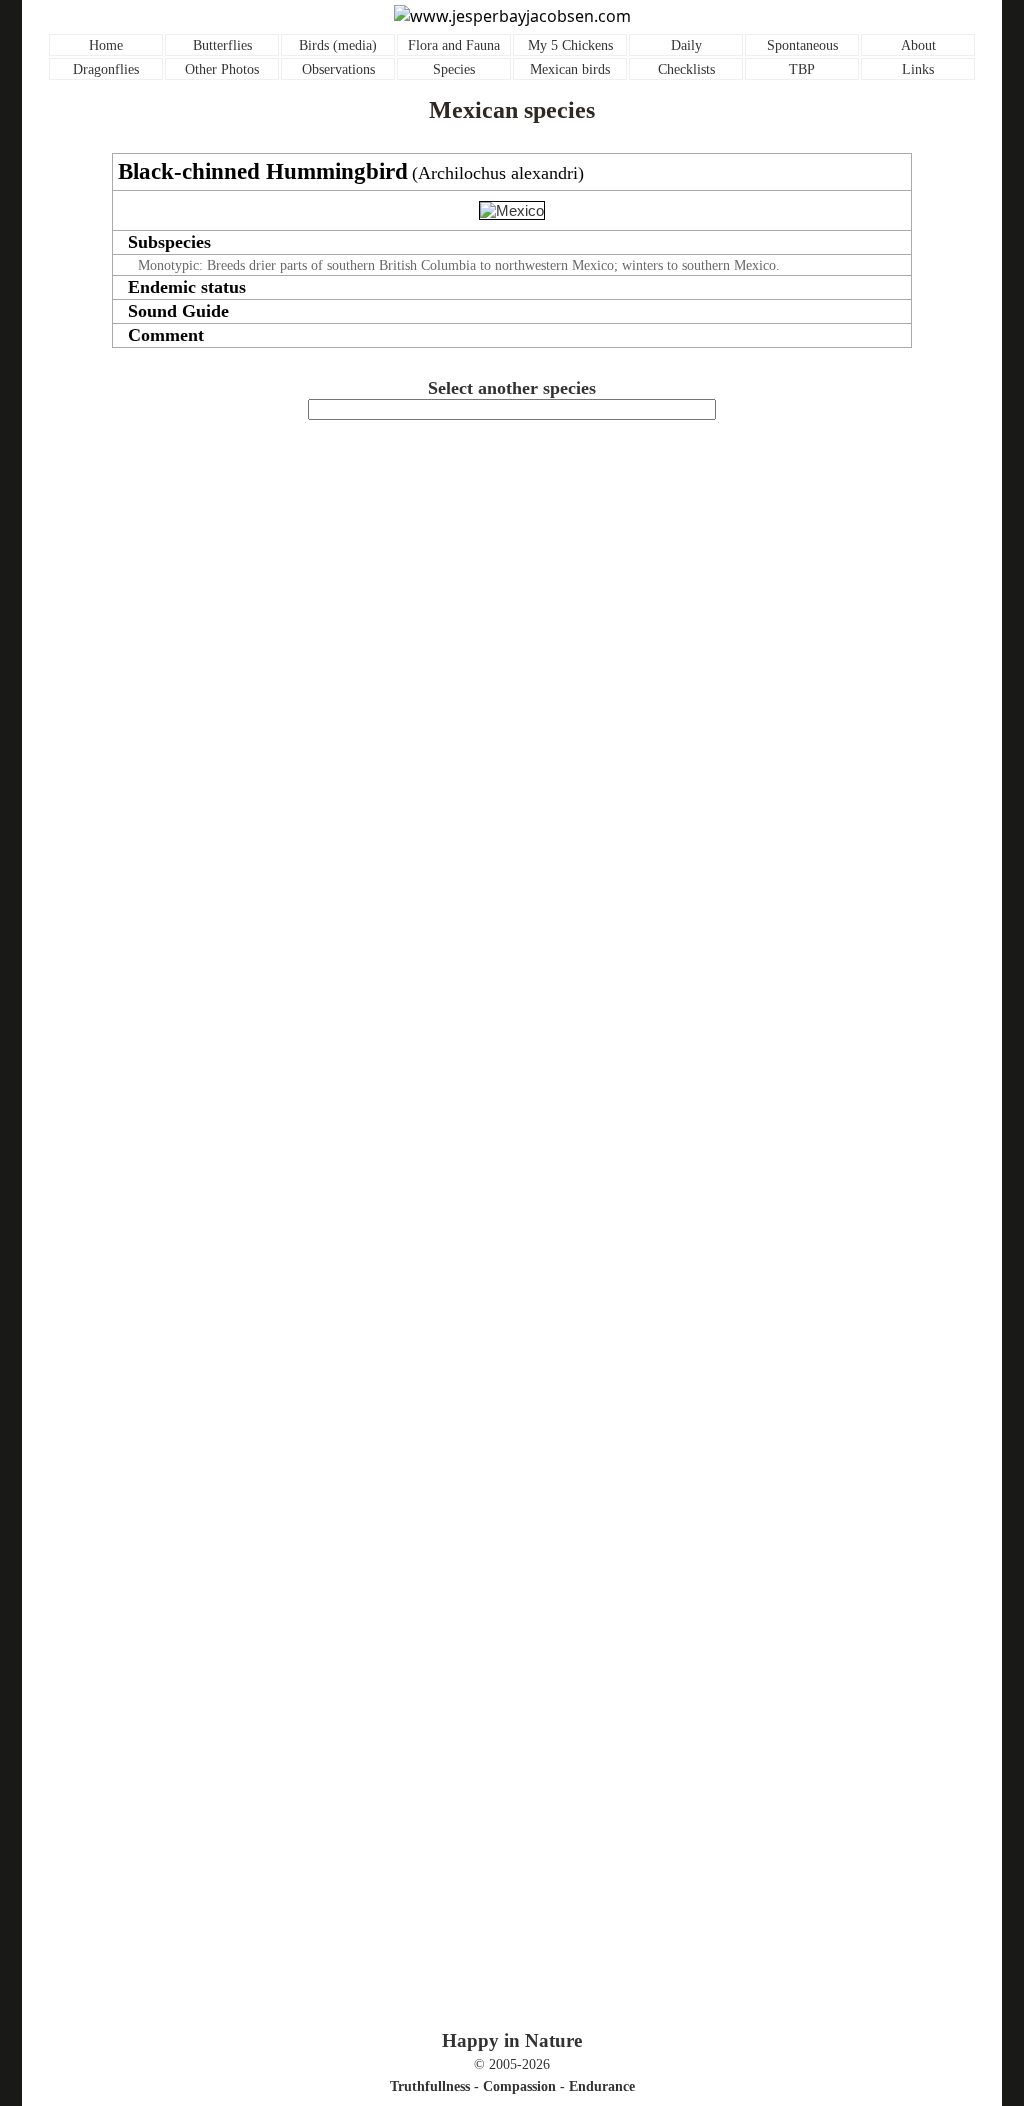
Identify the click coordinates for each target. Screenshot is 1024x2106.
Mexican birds (570, 69)
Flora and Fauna (454, 45)
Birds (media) (338, 45)
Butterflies (222, 45)
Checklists (686, 69)
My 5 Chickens (570, 45)
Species (454, 69)
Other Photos (222, 69)
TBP (802, 69)
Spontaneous (802, 45)
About (918, 45)
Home (106, 45)
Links (918, 69)
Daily (686, 45)
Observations (338, 69)
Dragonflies (106, 69)
